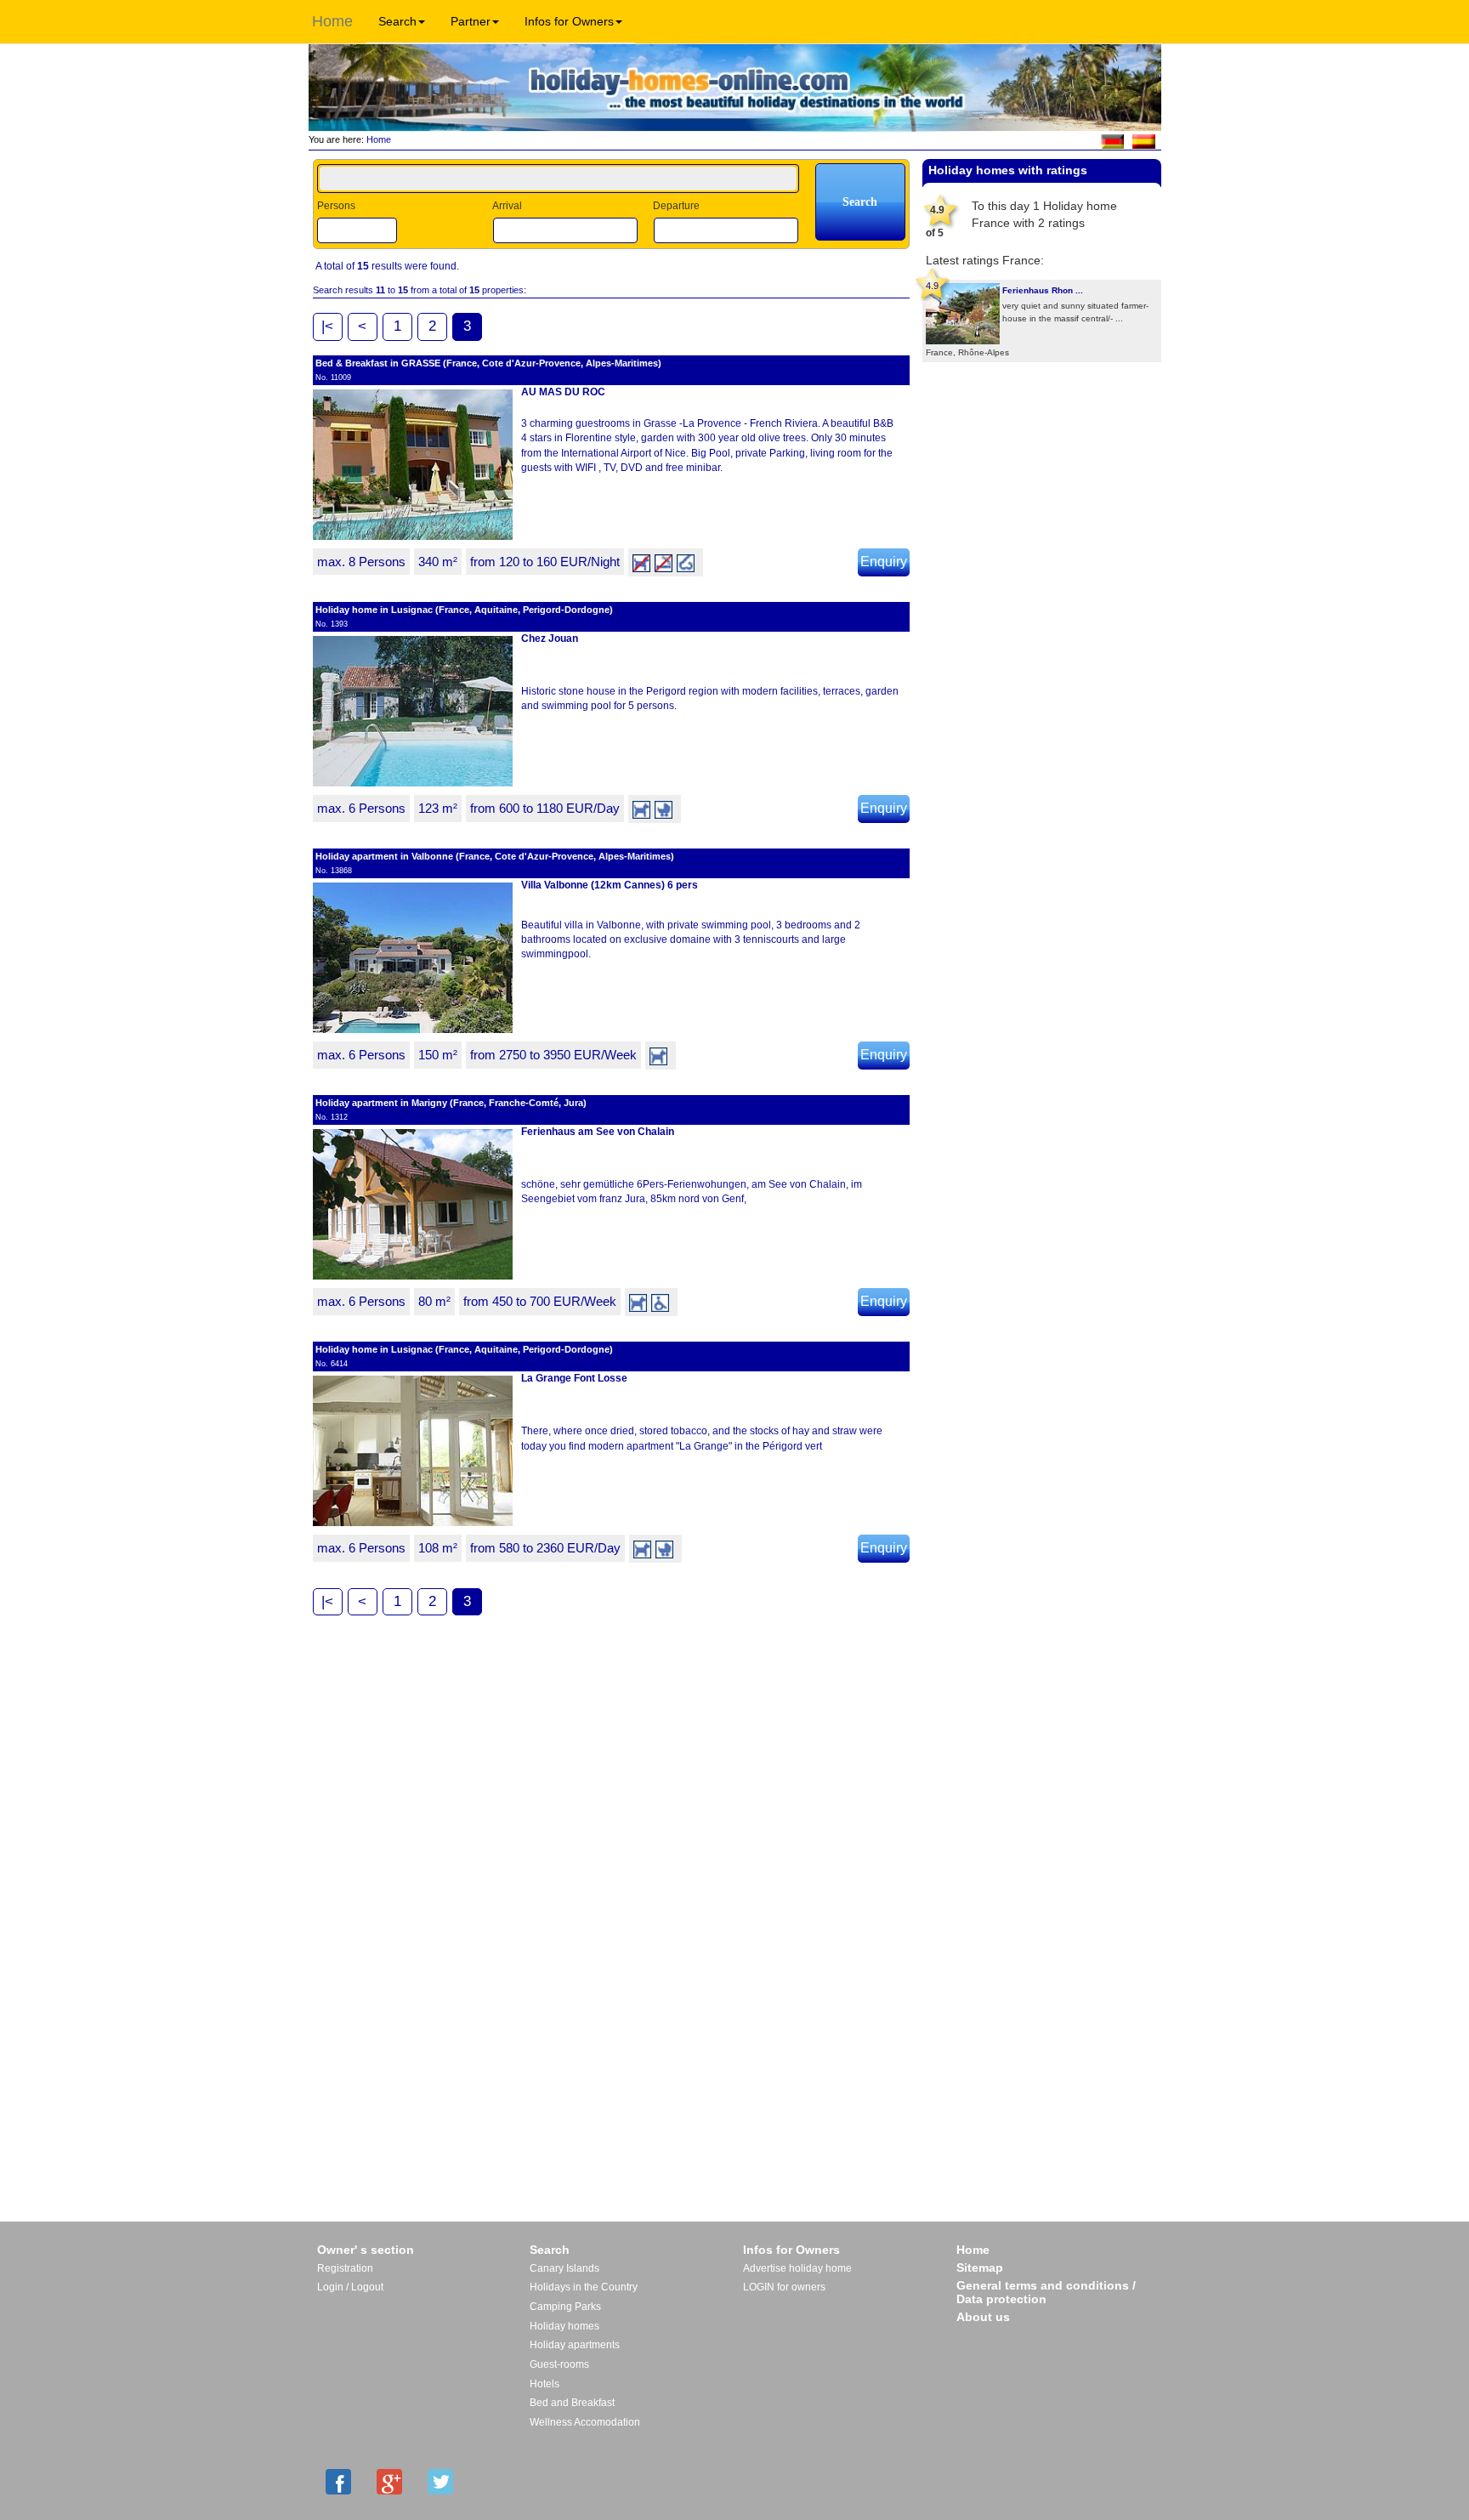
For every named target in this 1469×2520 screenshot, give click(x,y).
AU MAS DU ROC (563, 392)
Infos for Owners (569, 21)
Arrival (507, 206)
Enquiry (884, 562)
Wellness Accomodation (585, 2422)
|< (327, 326)
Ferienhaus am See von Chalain (598, 1132)
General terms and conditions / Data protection (1046, 2292)
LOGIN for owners (784, 2287)
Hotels (544, 2384)
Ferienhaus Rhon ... (1043, 290)
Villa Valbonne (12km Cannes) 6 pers (610, 885)
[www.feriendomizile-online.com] (1112, 140)
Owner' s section (366, 2250)
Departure (676, 206)
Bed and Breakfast (572, 2403)
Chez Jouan (550, 639)
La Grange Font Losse (574, 1378)
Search (397, 21)
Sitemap (980, 2267)
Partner (471, 21)
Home (332, 21)
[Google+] (389, 2482)
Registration (345, 2268)
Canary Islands (564, 2268)
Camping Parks (565, 2307)
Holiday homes (564, 2326)
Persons (336, 206)
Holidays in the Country (584, 2287)
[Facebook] (338, 2482)
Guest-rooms (559, 2364)
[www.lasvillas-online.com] (1144, 140)
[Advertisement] (1041, 417)
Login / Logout (350, 2287)
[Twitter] (440, 2482)
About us (983, 2317)
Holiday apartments (575, 2345)
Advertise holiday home (797, 2268)
